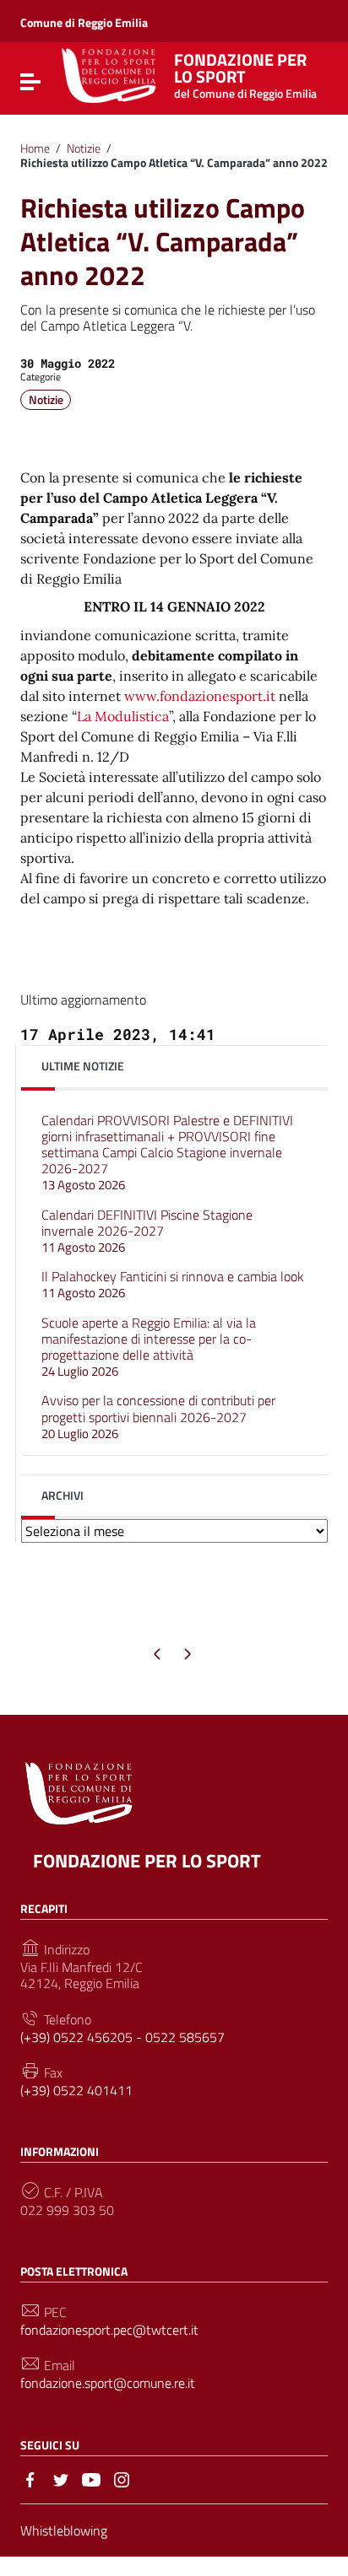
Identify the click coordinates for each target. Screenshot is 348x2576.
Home (35, 148)
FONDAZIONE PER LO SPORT (147, 1861)
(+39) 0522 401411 (76, 2091)
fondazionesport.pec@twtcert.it (109, 2330)
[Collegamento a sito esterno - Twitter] (61, 2478)
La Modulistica (123, 716)
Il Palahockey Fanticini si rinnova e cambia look (173, 1284)
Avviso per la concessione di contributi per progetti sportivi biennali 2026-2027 (158, 1416)
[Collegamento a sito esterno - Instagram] (122, 2478)
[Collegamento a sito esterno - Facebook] (30, 2478)
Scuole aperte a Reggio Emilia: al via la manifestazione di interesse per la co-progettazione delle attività (149, 1347)
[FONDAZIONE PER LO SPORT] (109, 73)
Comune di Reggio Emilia (84, 22)
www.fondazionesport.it (200, 696)
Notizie (84, 148)
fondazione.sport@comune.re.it (108, 2383)
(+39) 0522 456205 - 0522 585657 (122, 2037)
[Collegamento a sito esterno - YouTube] (91, 2478)
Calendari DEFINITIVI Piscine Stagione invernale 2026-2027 (147, 1231)
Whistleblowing (64, 2530)
